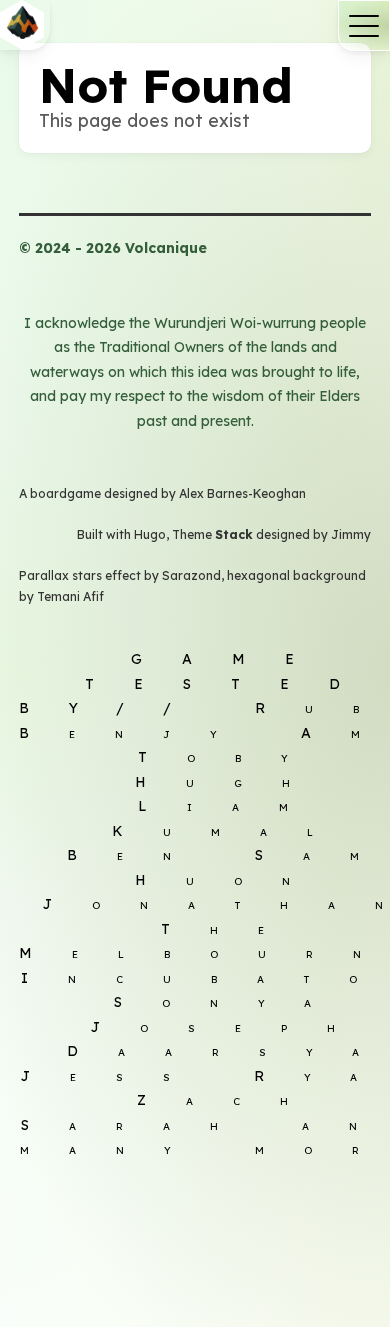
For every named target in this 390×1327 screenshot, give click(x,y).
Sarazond (191, 575)
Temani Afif (70, 596)
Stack (234, 534)
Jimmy (351, 534)
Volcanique (195, 25)
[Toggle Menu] (364, 25)
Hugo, (153, 534)
